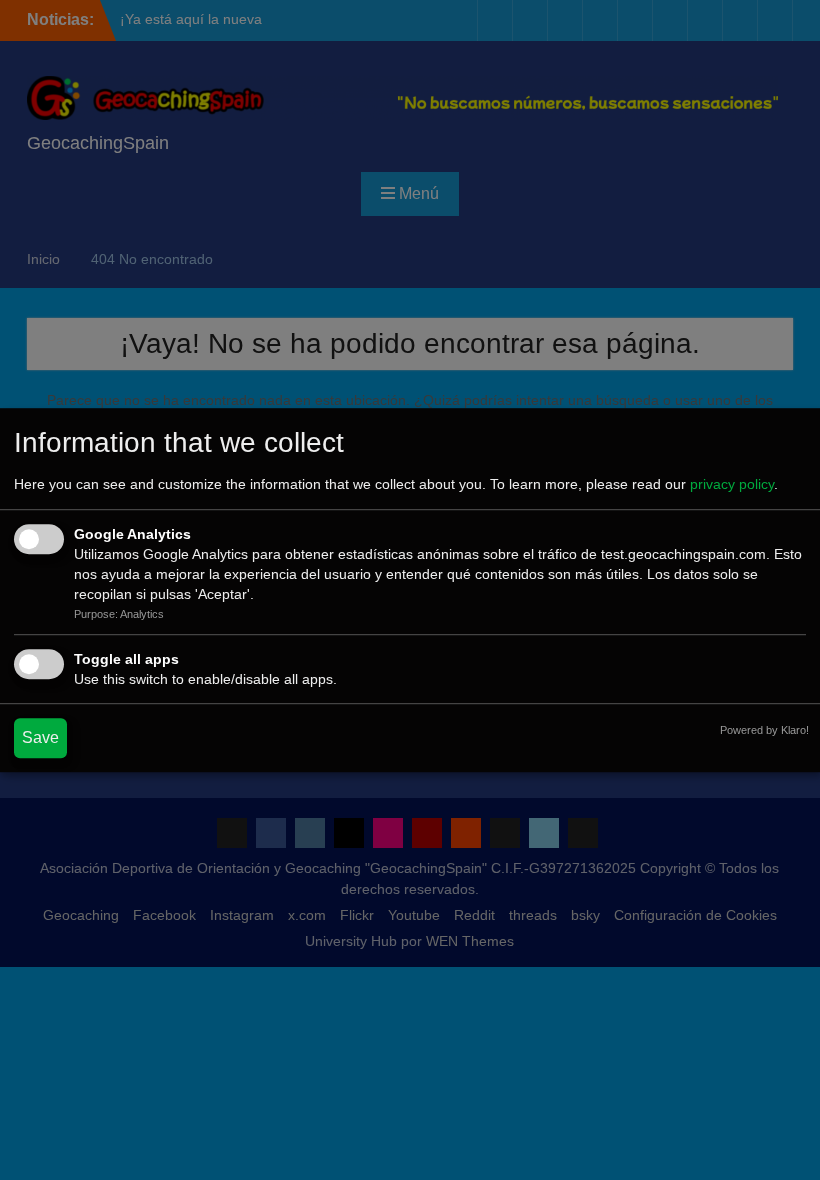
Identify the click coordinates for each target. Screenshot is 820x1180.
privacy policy (732, 484)
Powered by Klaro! (764, 730)
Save (40, 737)
